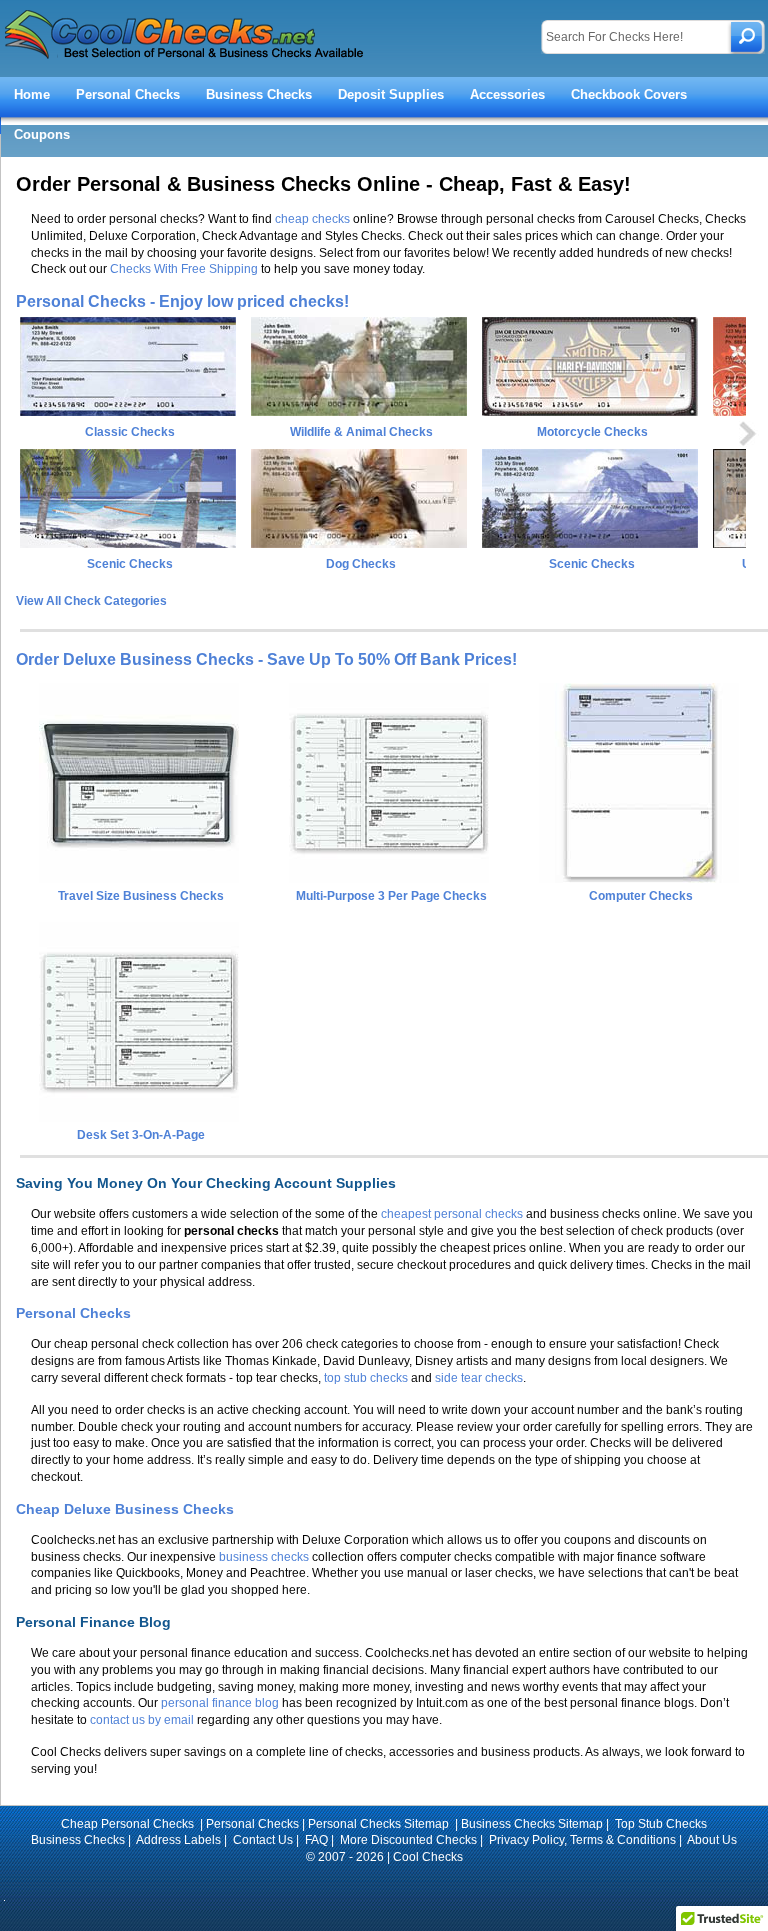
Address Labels (178, 1840)
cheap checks (312, 219)
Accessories (507, 94)
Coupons (42, 134)
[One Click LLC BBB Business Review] (384, 1884)
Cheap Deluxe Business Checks (125, 1509)
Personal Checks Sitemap (380, 1824)
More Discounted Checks (408, 1840)
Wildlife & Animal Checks (361, 432)
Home (32, 94)
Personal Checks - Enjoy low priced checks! (182, 301)
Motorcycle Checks (592, 432)
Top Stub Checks (661, 1824)
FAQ (316, 1840)
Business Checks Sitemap (532, 1824)
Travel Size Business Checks (141, 896)
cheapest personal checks (452, 1214)
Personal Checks (128, 94)
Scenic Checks (130, 564)
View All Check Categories (91, 601)
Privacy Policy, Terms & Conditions (582, 1840)
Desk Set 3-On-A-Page (141, 1135)
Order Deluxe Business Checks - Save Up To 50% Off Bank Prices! (266, 659)
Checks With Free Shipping (184, 269)
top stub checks (366, 1378)
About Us (712, 1840)
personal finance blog (220, 1703)
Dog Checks (361, 564)
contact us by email (142, 1720)
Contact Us (263, 1840)
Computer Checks (641, 896)
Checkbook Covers (629, 94)
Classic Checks (130, 432)
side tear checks (479, 1378)
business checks (264, 1557)
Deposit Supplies (391, 94)
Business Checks (259, 94)
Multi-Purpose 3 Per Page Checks (391, 896)
